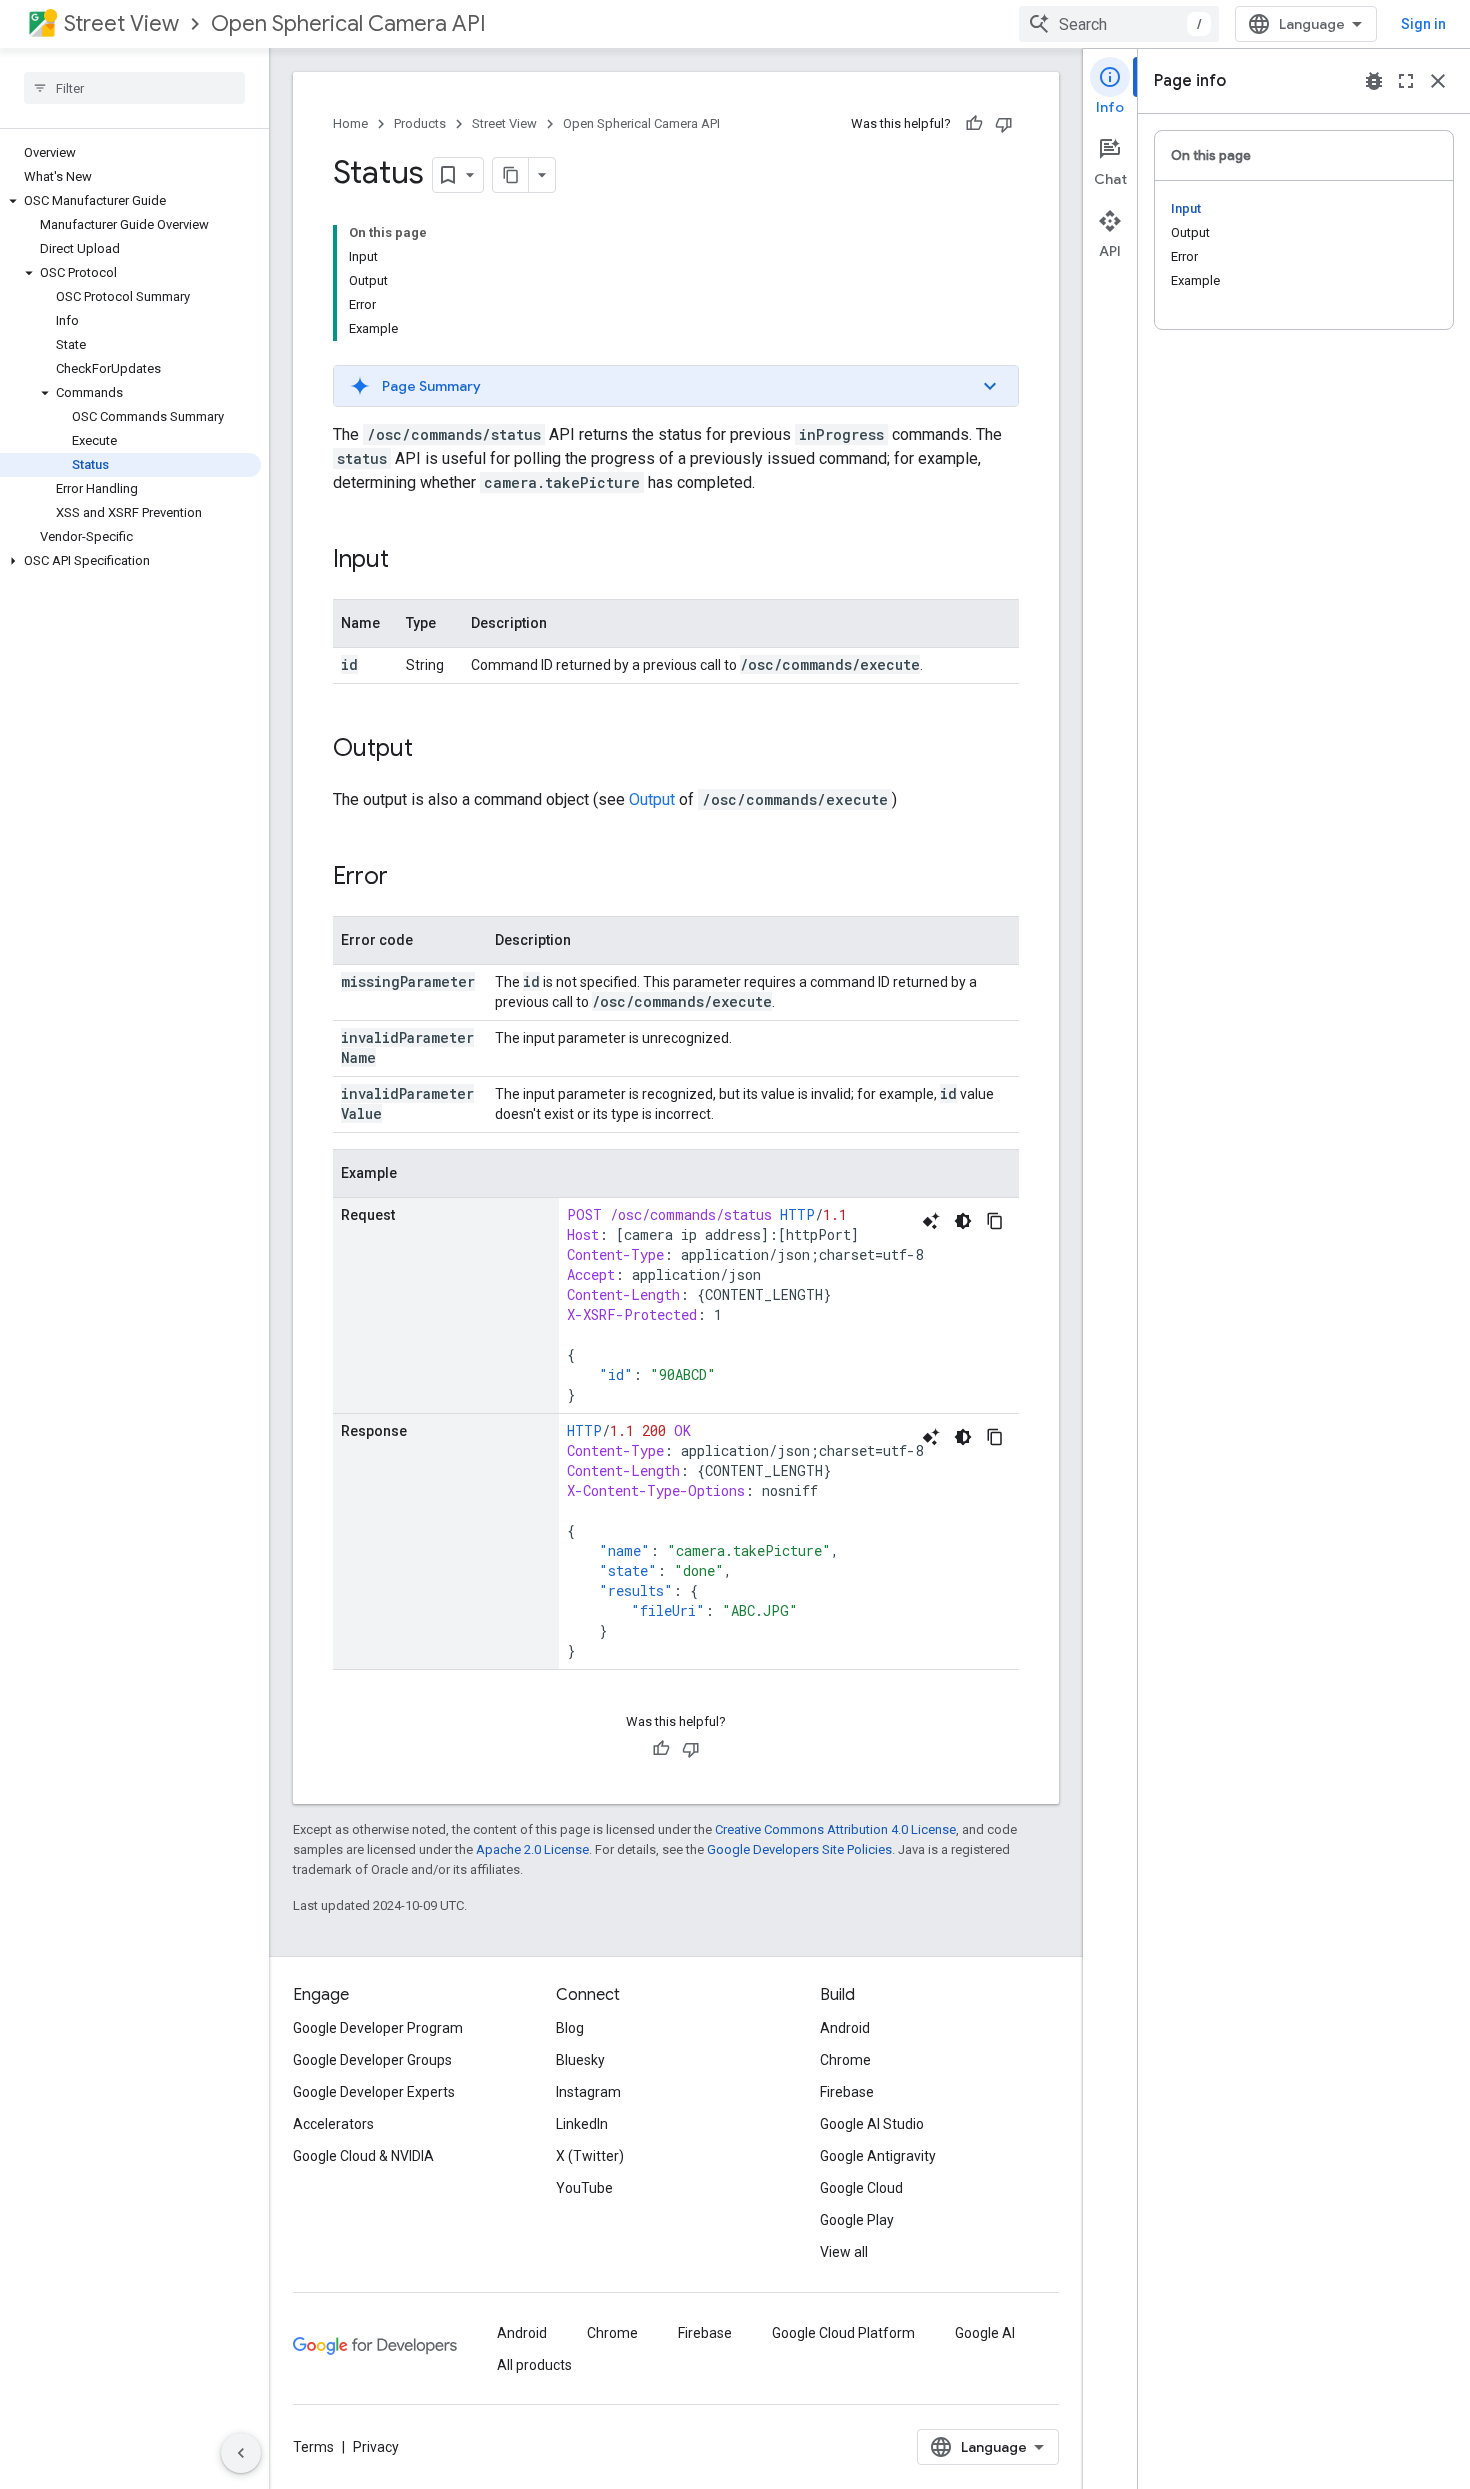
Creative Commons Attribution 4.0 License (835, 1829)
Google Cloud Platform (843, 2333)
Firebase (847, 2092)
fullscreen (1406, 81)
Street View (121, 23)
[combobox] (1119, 24)
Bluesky (580, 2060)
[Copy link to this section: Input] (409, 561)
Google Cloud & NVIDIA (363, 2156)
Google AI (985, 2333)
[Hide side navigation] (241, 2453)
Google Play (857, 2220)
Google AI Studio (872, 2124)
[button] (130, 201)
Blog (570, 2028)
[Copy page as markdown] (511, 175)
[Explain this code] (931, 1221)
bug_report (1374, 81)
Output (652, 799)
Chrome (845, 2060)
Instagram (588, 2092)
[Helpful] (974, 124)
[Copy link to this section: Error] (408, 878)
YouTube (584, 2188)
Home (350, 123)
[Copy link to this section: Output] (433, 750)
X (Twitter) (590, 2156)
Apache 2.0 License (532, 1849)
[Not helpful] (1004, 124)
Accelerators (333, 2124)
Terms (313, 2447)
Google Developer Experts (374, 2092)
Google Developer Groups (372, 2060)
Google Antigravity (878, 2156)
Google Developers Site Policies (799, 1849)
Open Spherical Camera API (348, 23)
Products (420, 123)
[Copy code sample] (995, 1221)
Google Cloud (861, 2188)
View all (844, 2252)
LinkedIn (582, 2124)
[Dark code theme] (963, 1221)
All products (534, 2365)
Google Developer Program (378, 2028)
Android (845, 2028)
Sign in (1423, 24)
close (1438, 81)
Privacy (376, 2447)
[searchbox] (134, 88)
